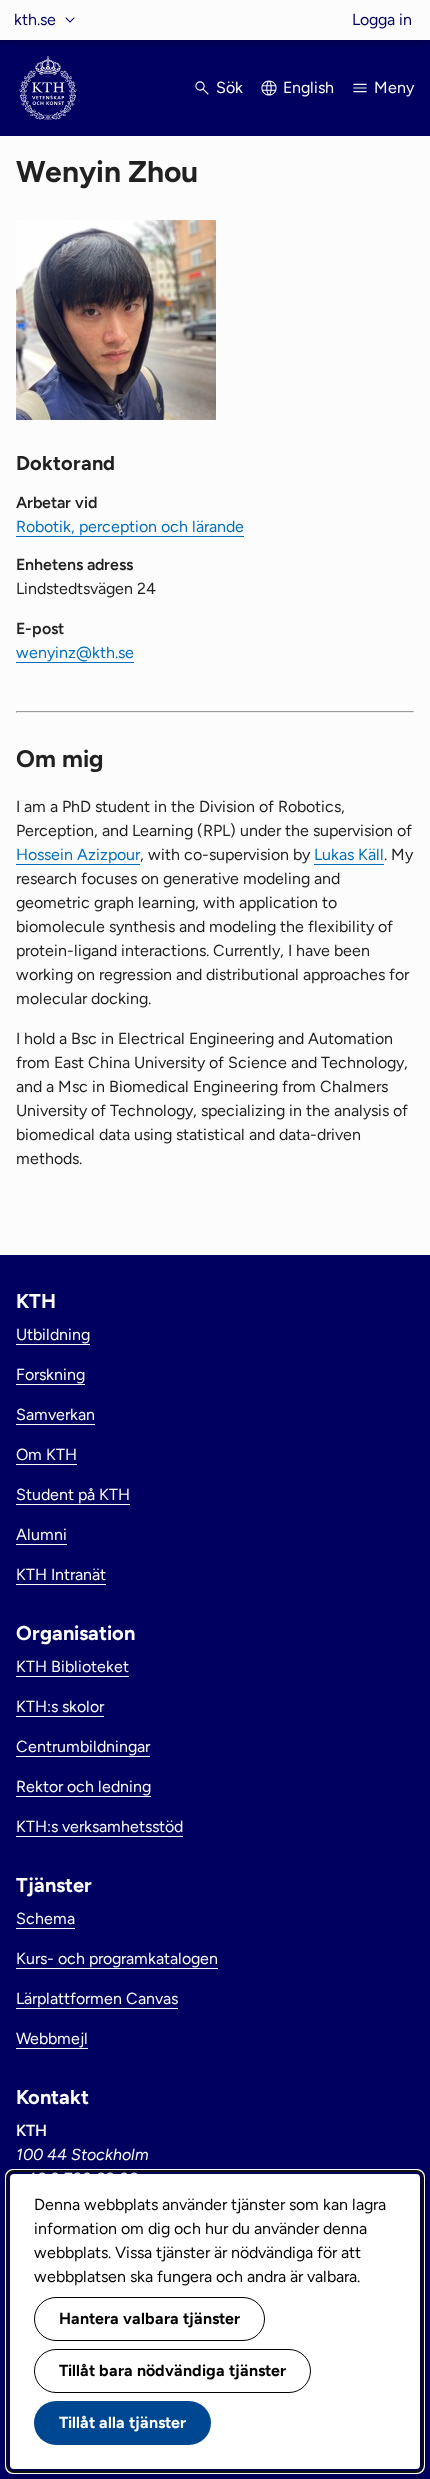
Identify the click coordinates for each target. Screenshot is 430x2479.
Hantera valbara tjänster (149, 2318)
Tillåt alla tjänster (122, 2422)
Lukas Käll (349, 854)
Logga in (382, 19)
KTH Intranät (61, 1574)
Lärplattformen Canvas (97, 1998)
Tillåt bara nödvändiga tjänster (172, 2370)
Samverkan (55, 1414)
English (308, 87)
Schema (45, 1918)
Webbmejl (52, 2038)
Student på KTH (73, 1494)
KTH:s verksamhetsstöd (99, 1826)
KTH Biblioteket (72, 1666)
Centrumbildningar (83, 1746)
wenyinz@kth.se (75, 652)
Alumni (41, 1534)
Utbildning (53, 1334)
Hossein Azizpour (78, 854)
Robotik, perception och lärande (130, 526)
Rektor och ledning (83, 1786)
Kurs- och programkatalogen (117, 1958)
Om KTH (46, 1454)
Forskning (50, 1374)
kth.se (35, 19)
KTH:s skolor (60, 1706)
